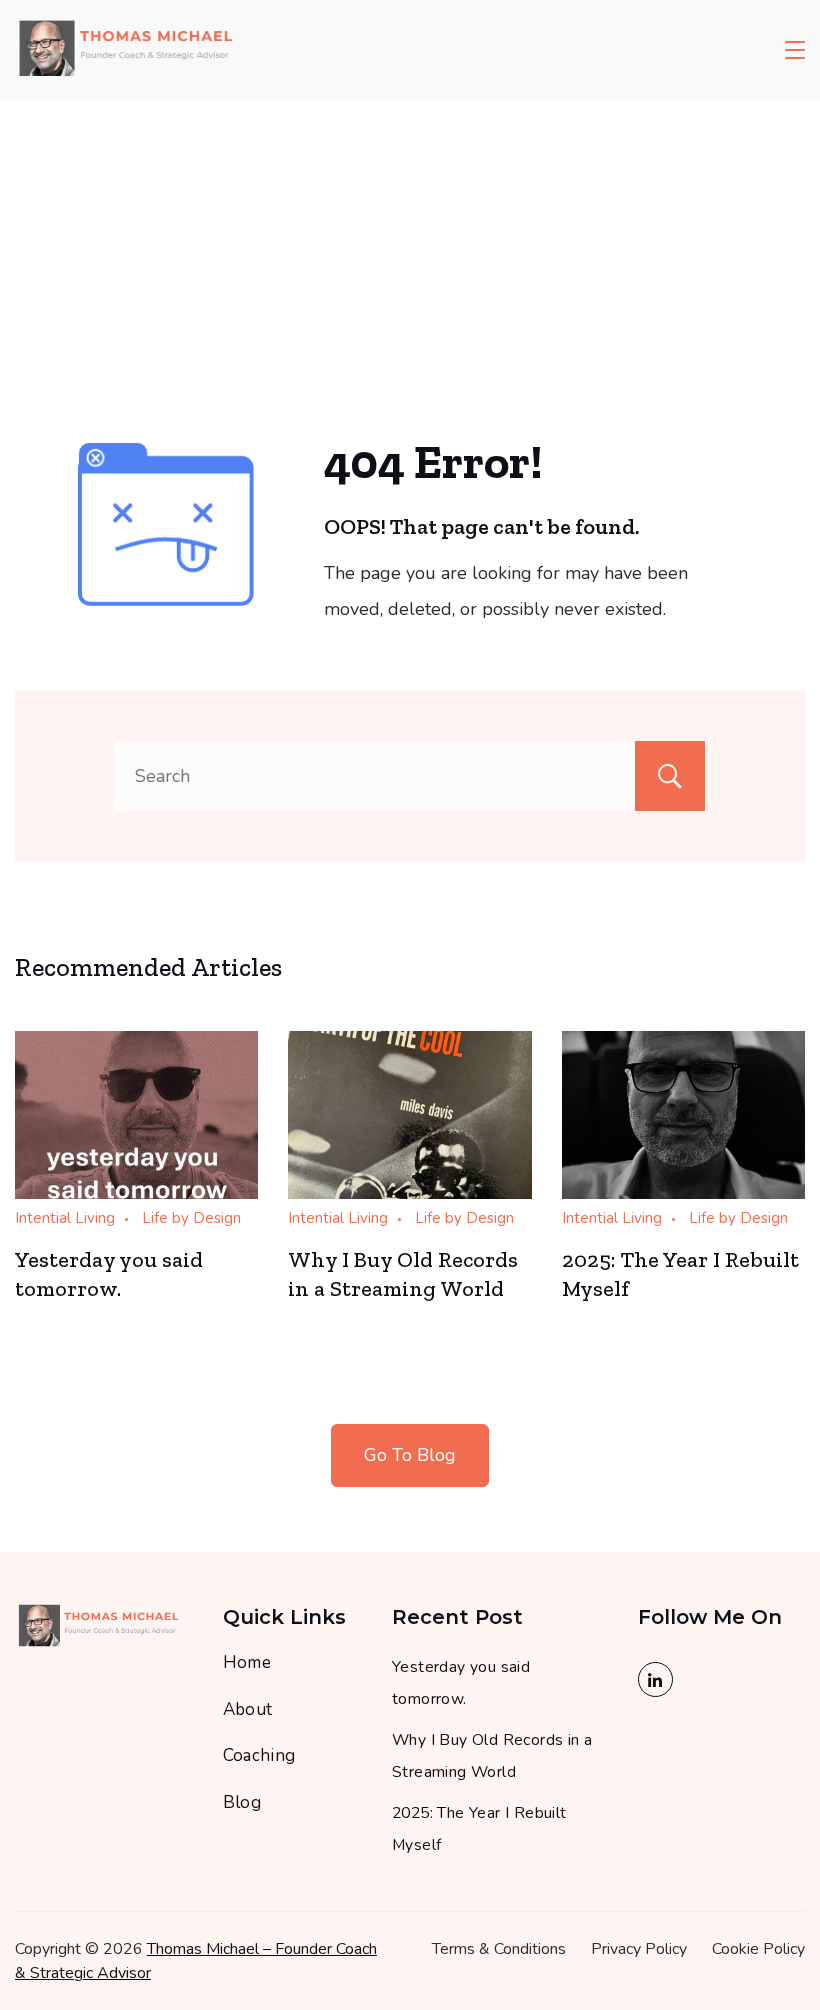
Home (247, 1662)
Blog (242, 1802)
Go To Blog (410, 1455)
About (248, 1709)
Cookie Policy (758, 1949)
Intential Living (65, 1218)
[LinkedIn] (655, 1679)
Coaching (259, 1755)
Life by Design (191, 1218)
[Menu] (795, 50)
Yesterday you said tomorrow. (109, 1274)
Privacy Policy (639, 1949)
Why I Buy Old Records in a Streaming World (403, 1274)
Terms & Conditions (499, 1949)
